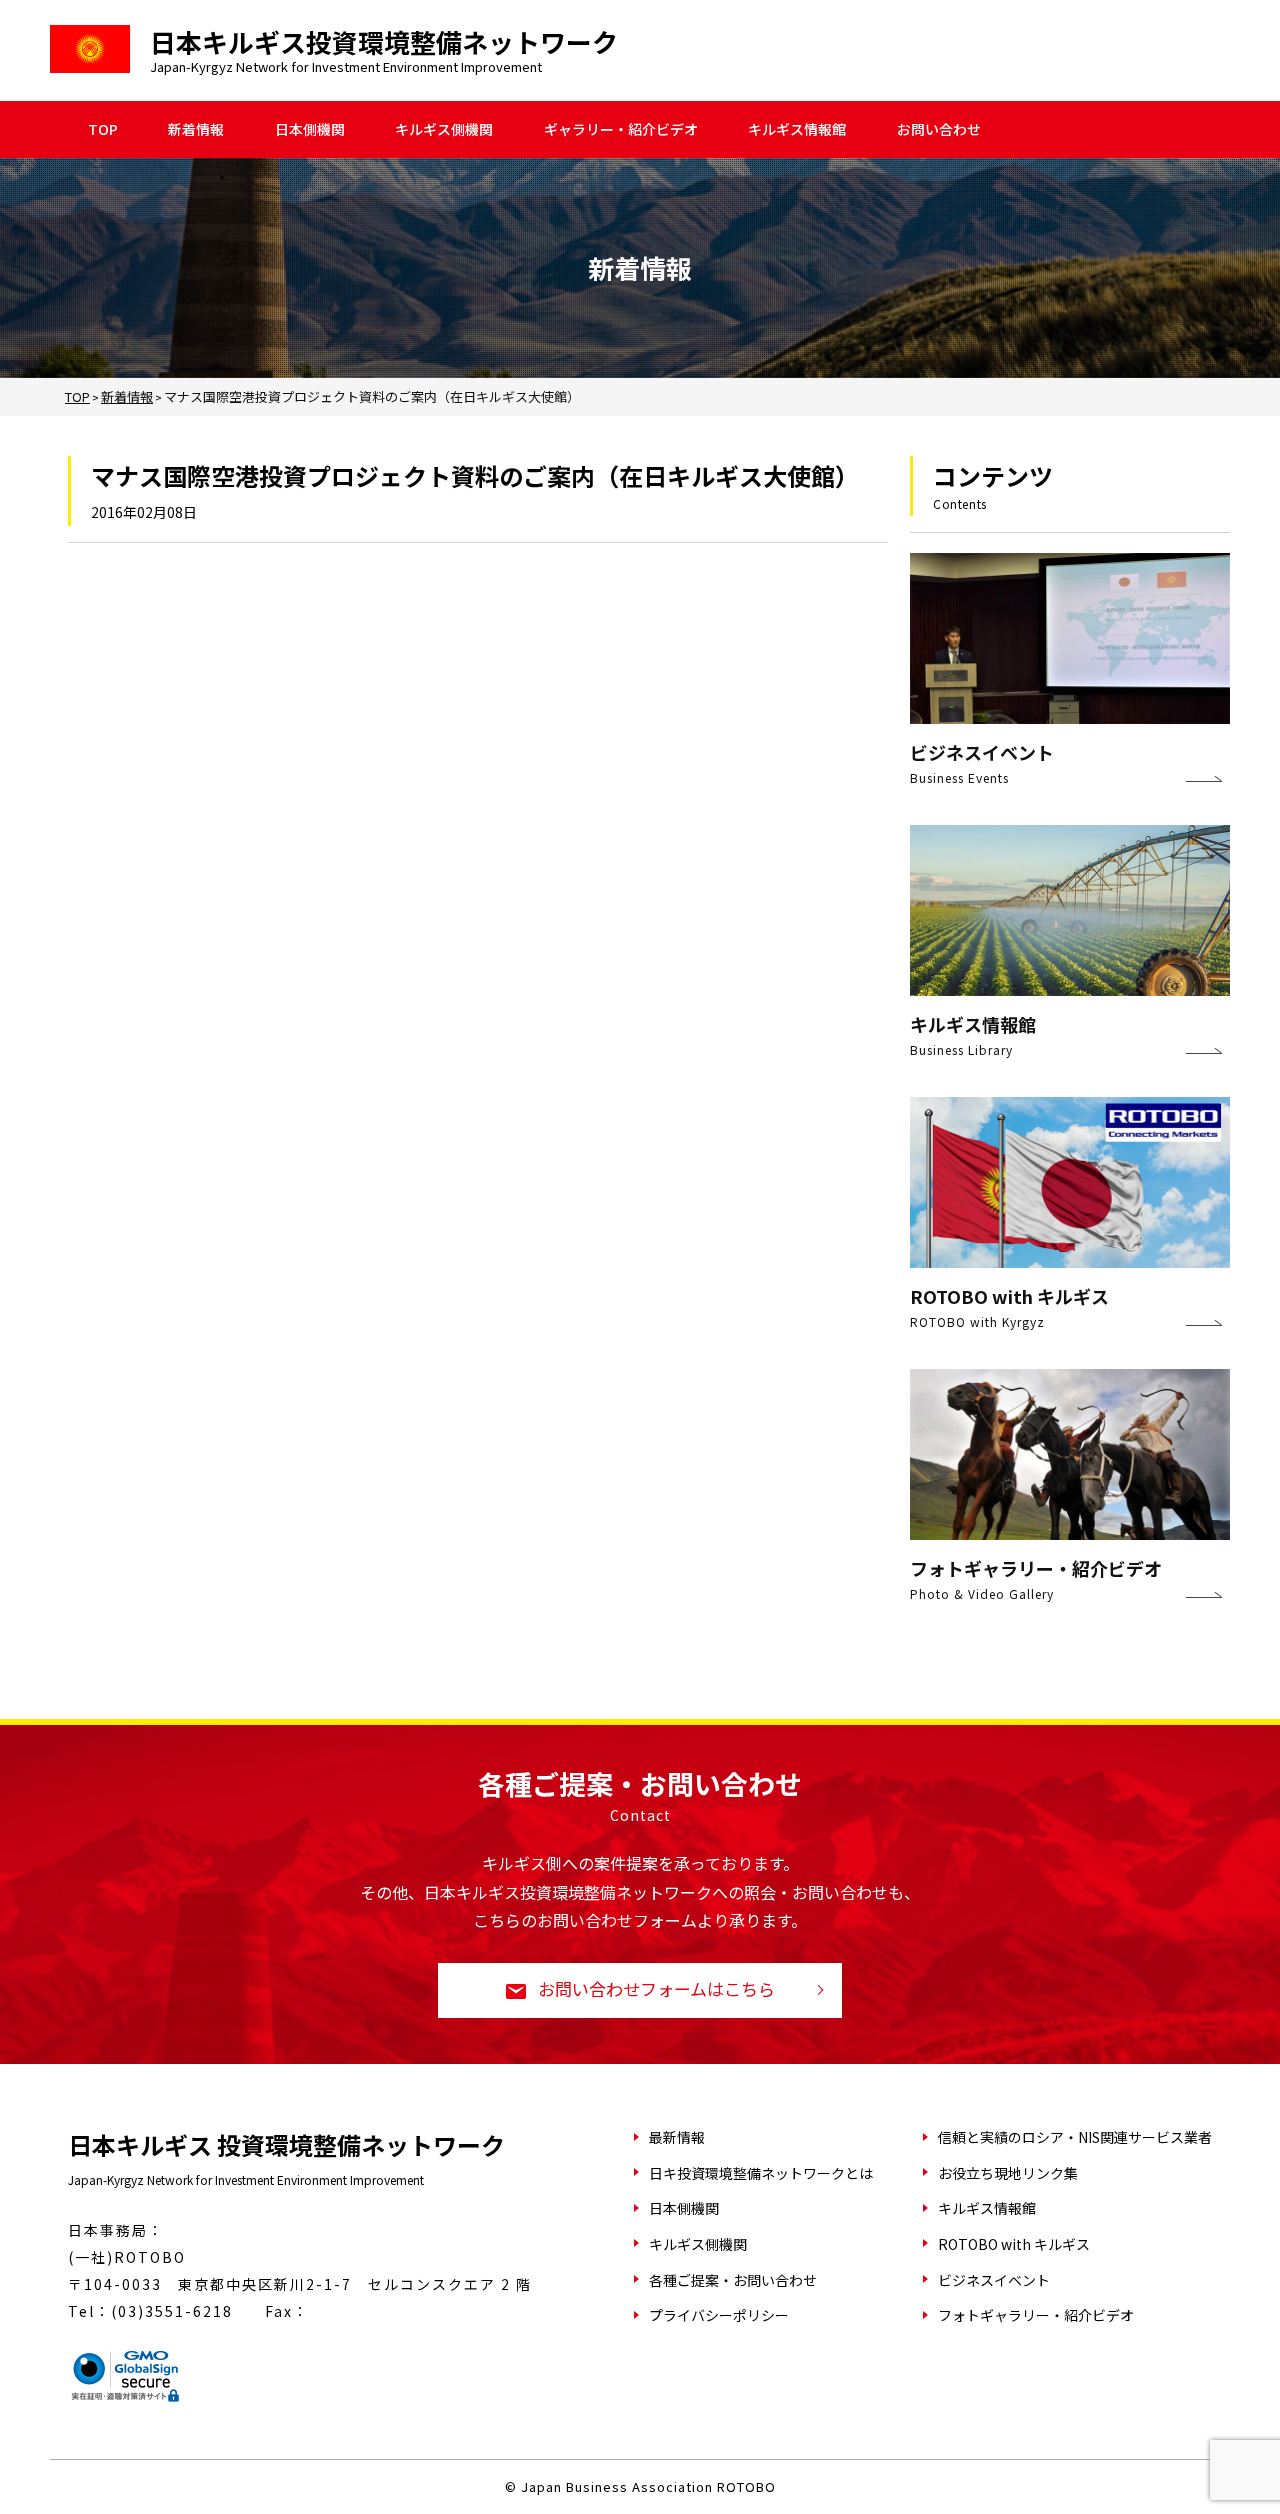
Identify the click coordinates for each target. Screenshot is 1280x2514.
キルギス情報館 (797, 129)
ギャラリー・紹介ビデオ (621, 129)
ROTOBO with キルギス (1014, 2244)
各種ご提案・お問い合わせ (733, 2280)
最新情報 (677, 2137)
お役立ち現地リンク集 (1008, 2173)
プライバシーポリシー (719, 2315)
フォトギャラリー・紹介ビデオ (1036, 2315)
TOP (103, 129)
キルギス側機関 (444, 129)
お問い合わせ (939, 129)
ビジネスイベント (994, 2280)
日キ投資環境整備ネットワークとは (761, 2173)
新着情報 (196, 129)
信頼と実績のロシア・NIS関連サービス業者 (1075, 2137)
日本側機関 (310, 129)
